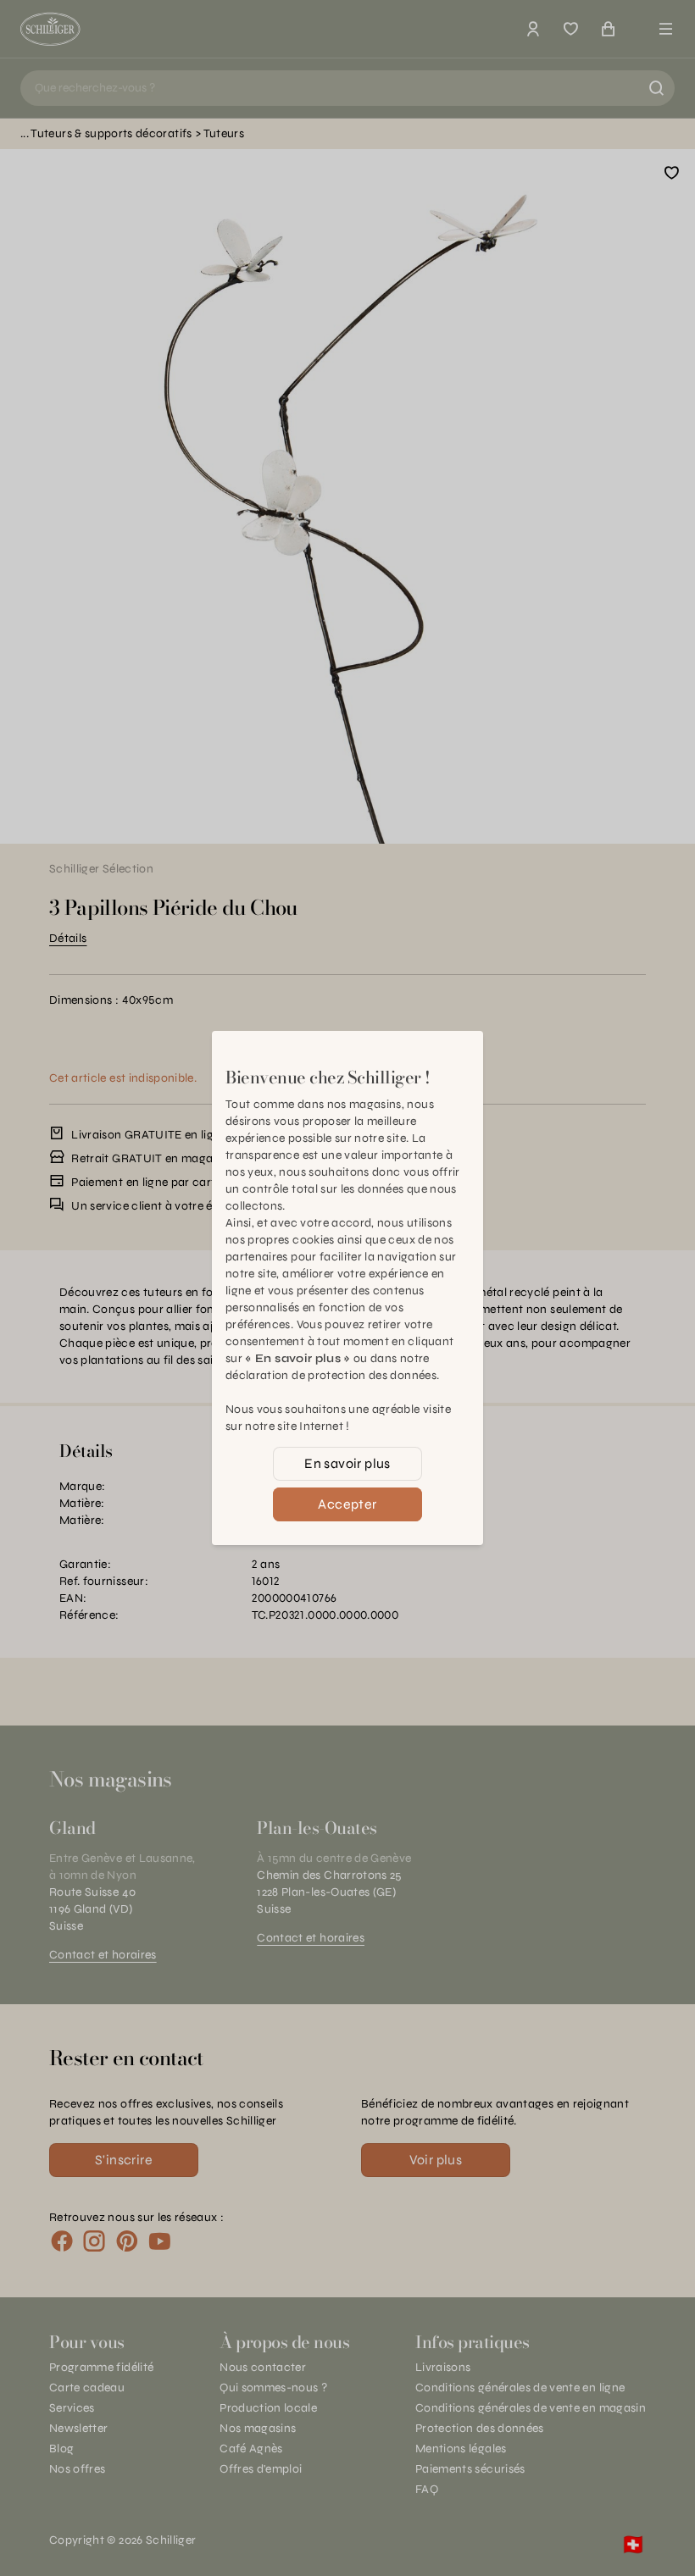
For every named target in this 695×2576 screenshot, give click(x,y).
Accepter (347, 1504)
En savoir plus (347, 1463)
